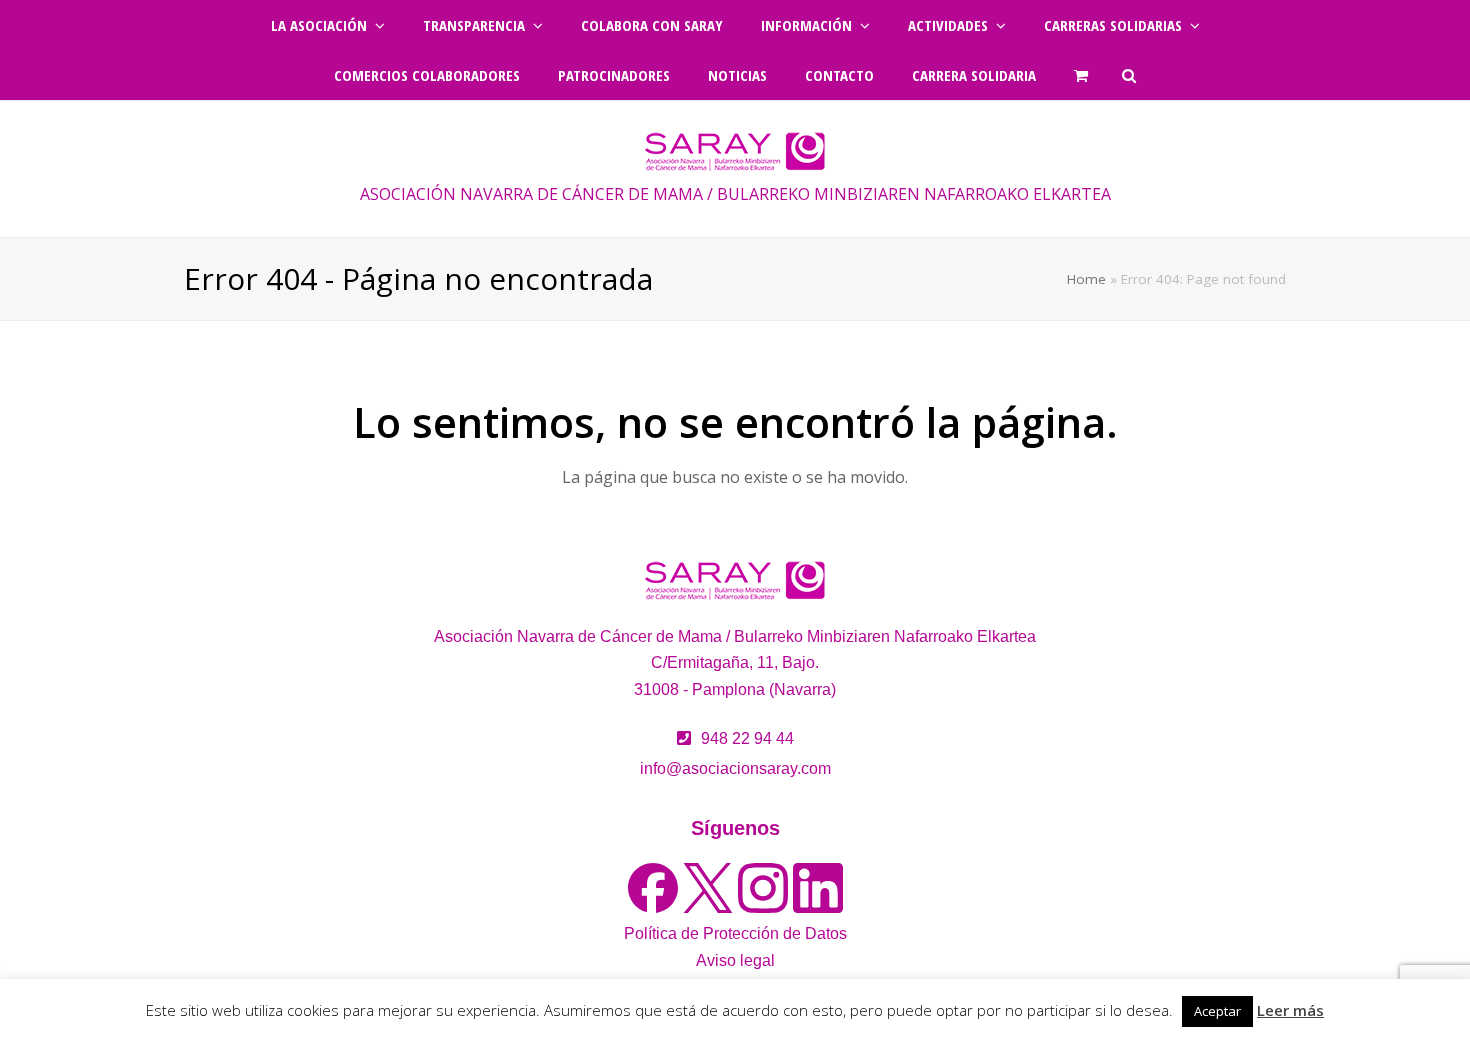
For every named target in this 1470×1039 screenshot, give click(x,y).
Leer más (1290, 1010)
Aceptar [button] (1217, 1011)
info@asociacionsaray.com (735, 768)
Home (1086, 279)
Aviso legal (735, 960)
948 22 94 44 (747, 738)
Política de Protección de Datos (735, 933)
